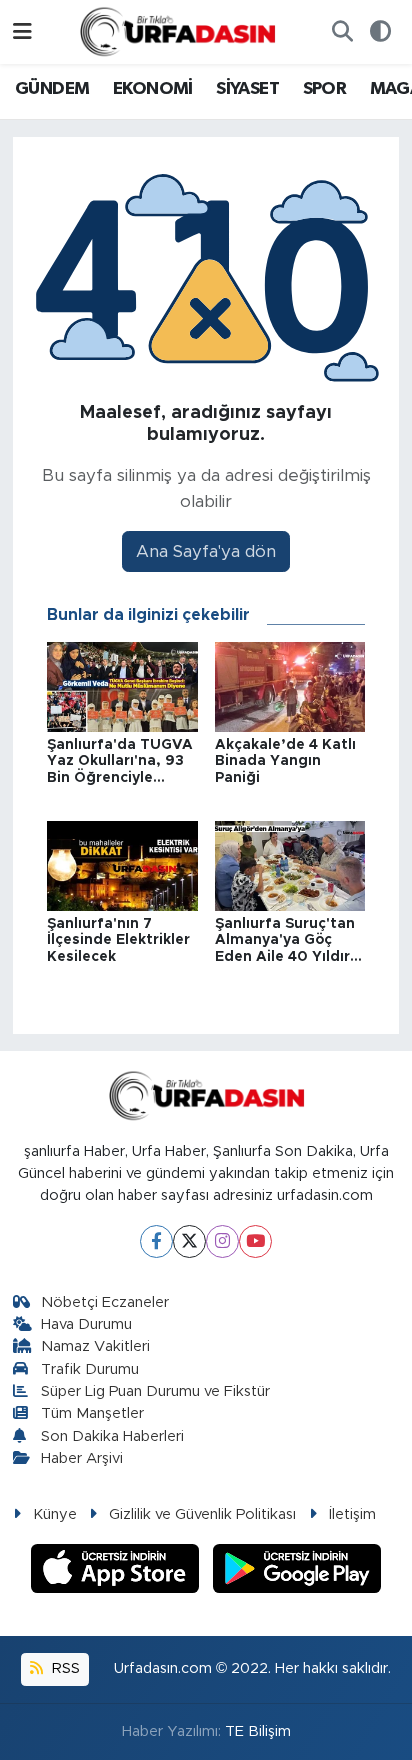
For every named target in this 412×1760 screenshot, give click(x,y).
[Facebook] (156, 1241)
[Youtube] (255, 1241)
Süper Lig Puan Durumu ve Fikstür (155, 1391)
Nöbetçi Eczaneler (105, 1302)
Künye (55, 1514)
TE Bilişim (258, 1731)
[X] (189, 1241)
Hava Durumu (86, 1324)
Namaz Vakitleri (95, 1346)
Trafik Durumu (90, 1369)
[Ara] (342, 32)
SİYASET (247, 89)
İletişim (352, 1514)
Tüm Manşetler (92, 1413)
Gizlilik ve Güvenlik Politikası (202, 1514)
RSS (64, 1668)
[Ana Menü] (22, 31)
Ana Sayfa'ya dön (206, 551)
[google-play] (297, 1571)
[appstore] (118, 1571)
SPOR (325, 89)
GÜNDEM (52, 89)
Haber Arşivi (82, 1458)
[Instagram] (222, 1241)
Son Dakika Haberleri (112, 1436)
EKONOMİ (153, 89)
